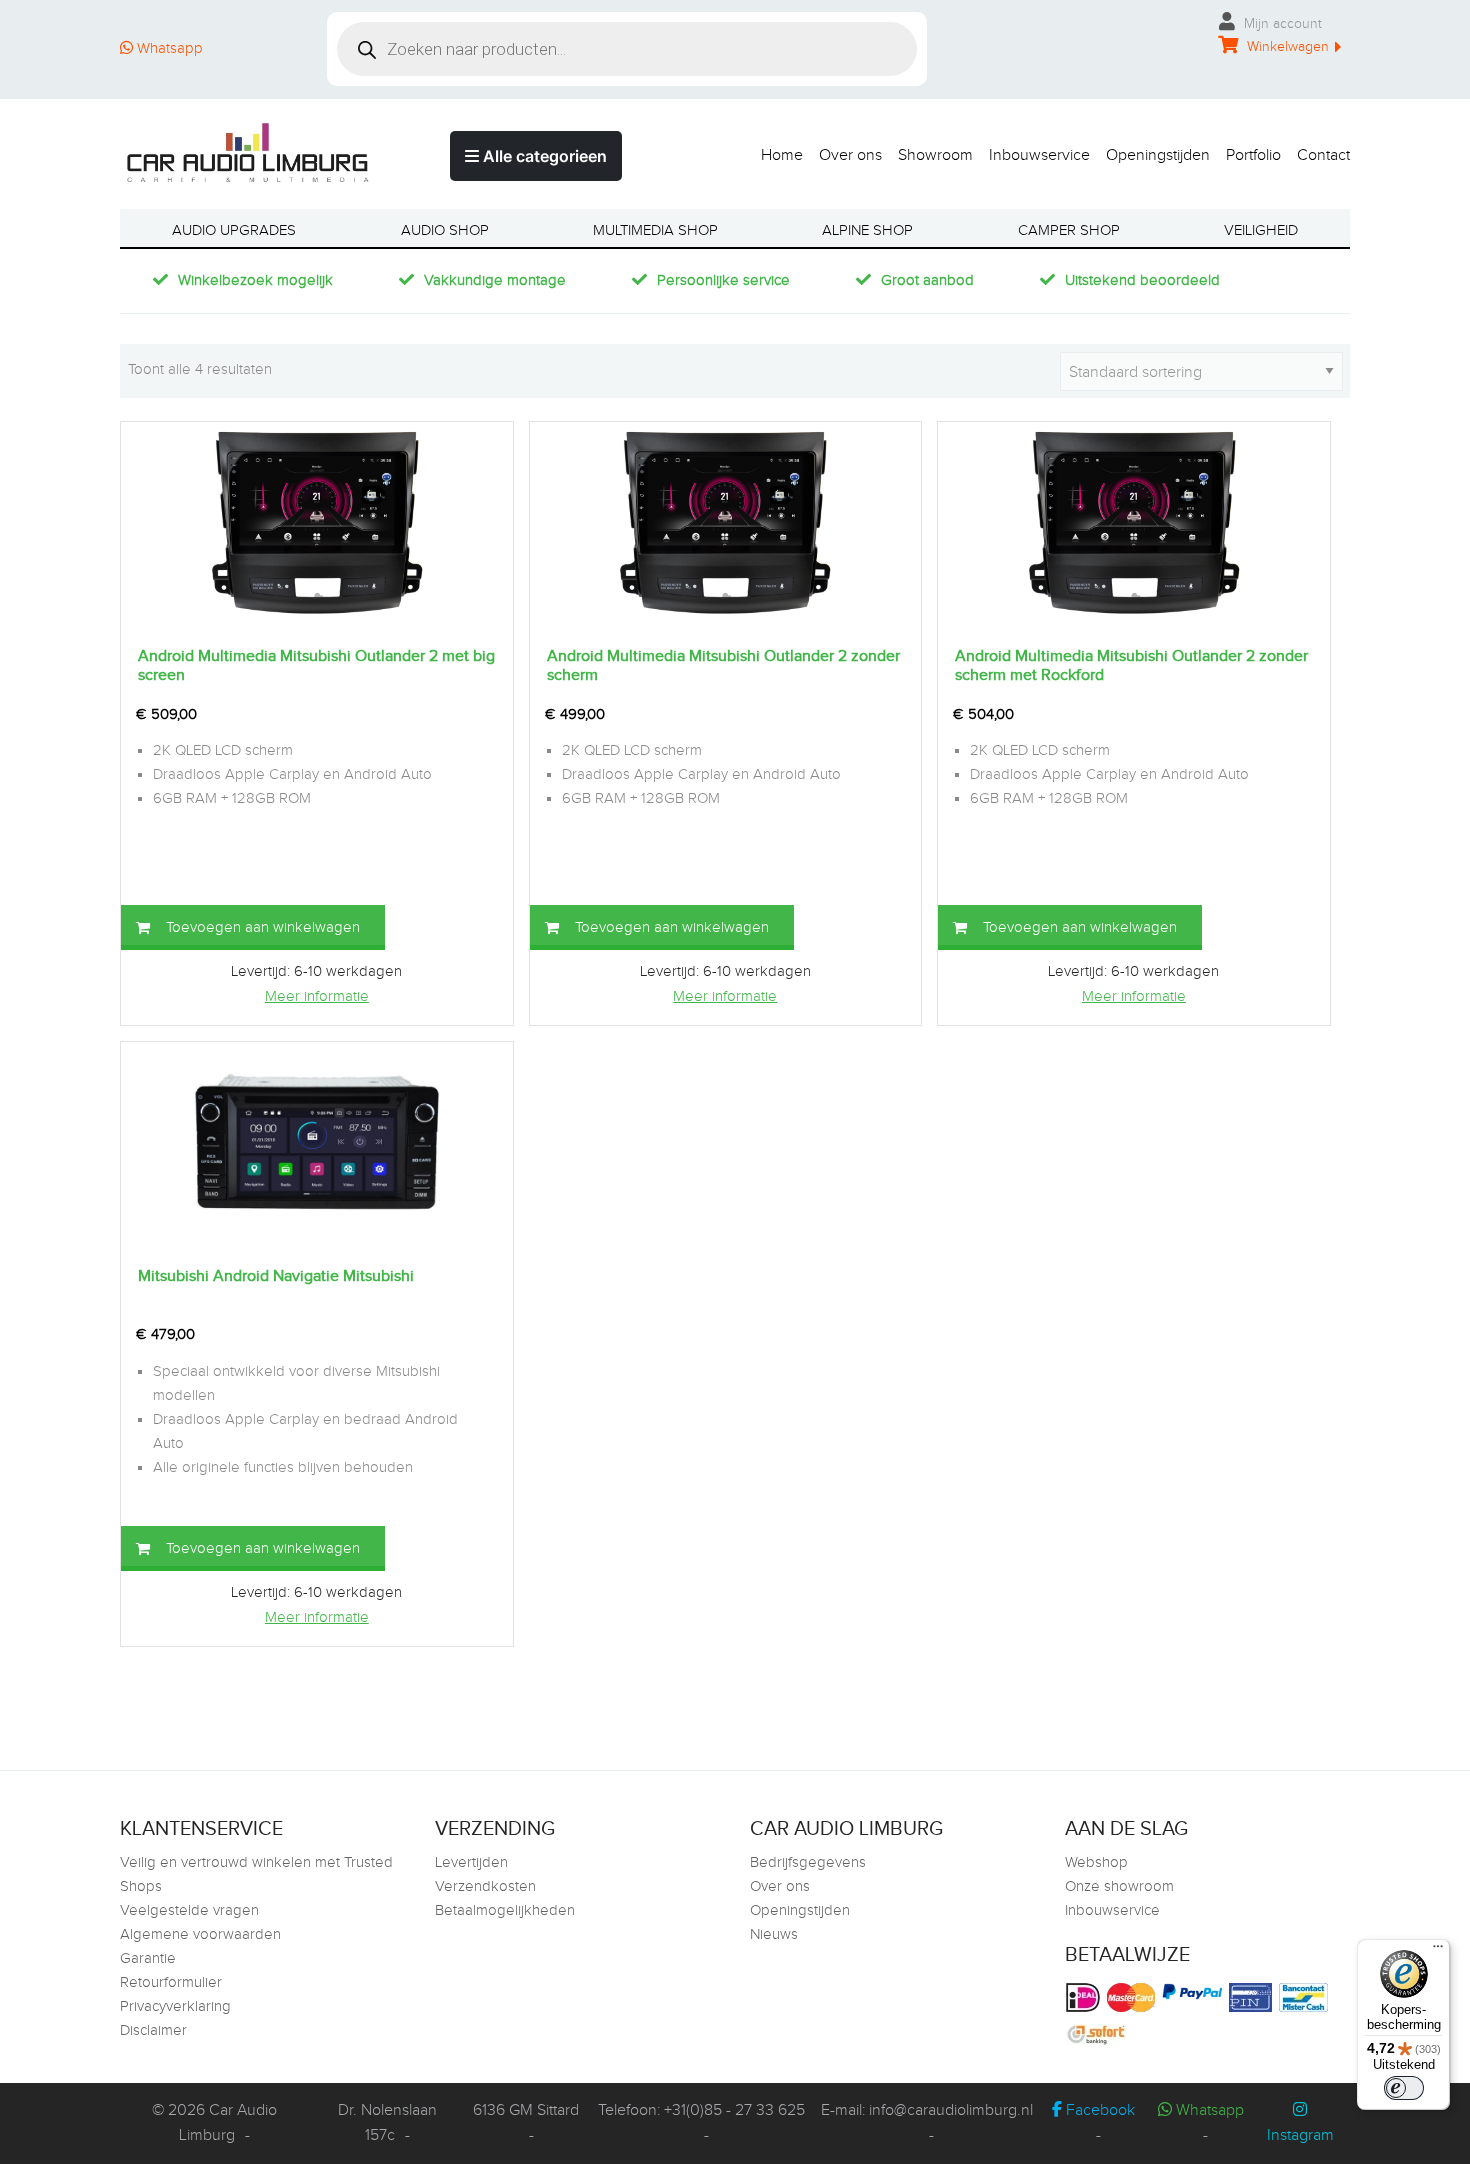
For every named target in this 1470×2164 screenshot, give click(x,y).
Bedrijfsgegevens (808, 1862)
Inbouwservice (1039, 155)
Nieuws (774, 1934)
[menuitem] (774, 150)
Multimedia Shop (655, 230)
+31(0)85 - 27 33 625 (734, 2110)
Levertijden (471, 1862)
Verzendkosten (485, 1886)
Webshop (1096, 1862)
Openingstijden (1158, 155)
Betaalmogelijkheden (505, 1910)
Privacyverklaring (175, 2006)
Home (782, 155)
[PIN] (1253, 1997)
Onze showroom (1119, 1886)
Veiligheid (1261, 230)
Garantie (148, 1958)
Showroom (935, 155)
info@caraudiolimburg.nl (951, 2110)
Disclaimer (153, 2030)
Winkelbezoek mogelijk (255, 280)
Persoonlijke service (723, 280)
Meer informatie (317, 996)
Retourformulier (171, 1982)
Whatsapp (168, 48)
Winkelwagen (1286, 47)
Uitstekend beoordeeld (1142, 280)
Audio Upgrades (234, 230)
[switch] (1404, 2088)
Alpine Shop (867, 230)
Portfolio (1253, 155)
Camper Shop (1069, 230)
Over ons (850, 155)
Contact (1323, 155)
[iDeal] (1085, 1997)
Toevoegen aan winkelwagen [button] (263, 927)
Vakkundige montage (495, 280)
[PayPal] (1194, 1991)
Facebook (1098, 2110)
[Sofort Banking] (1098, 2035)
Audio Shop (445, 230)
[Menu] (1438, 1951)
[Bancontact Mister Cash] (1306, 1997)
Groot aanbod (927, 280)
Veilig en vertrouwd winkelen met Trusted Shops (256, 1874)
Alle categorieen (543, 156)
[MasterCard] (1133, 1997)
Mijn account (1281, 24)
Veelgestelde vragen (189, 1910)
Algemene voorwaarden (200, 1934)
